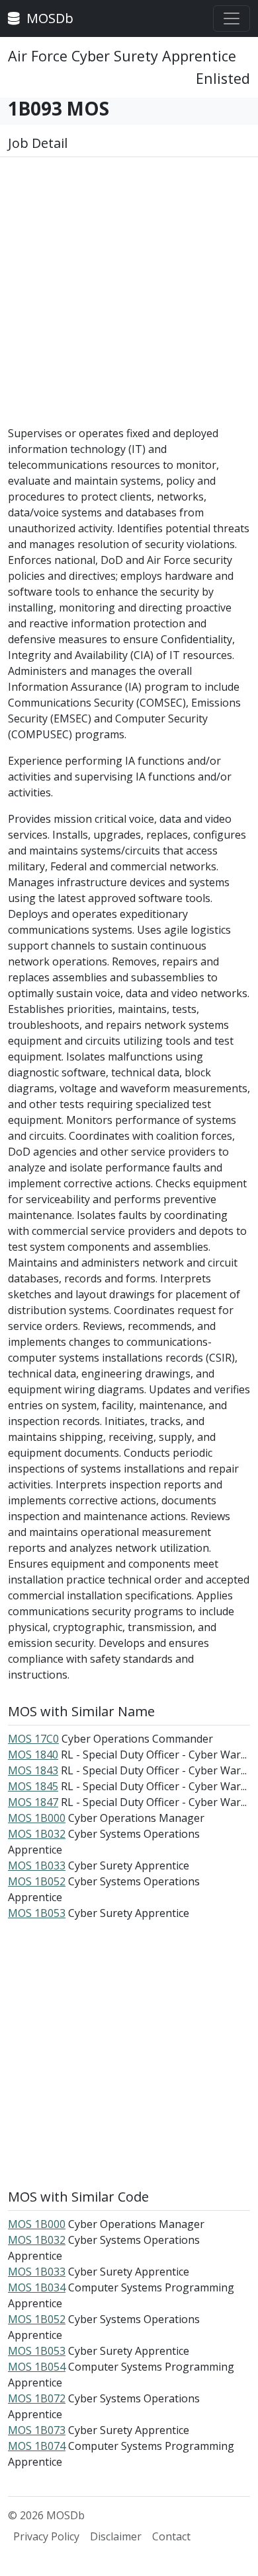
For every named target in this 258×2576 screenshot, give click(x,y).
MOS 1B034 (37, 2287)
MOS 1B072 (37, 2398)
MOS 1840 (33, 1755)
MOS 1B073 (37, 2430)
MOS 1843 (33, 1770)
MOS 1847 (33, 1802)
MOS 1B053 (37, 1913)
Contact (171, 2536)
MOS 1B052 (37, 1881)
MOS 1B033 (37, 1865)
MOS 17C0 (33, 1739)
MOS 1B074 (37, 2446)
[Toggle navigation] (232, 18)
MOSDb (48, 18)
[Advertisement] (129, 296)
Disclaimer (116, 2536)
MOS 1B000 (37, 1818)
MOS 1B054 (37, 2367)
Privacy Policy (46, 2536)
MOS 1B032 (37, 1834)
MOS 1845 (33, 1786)
